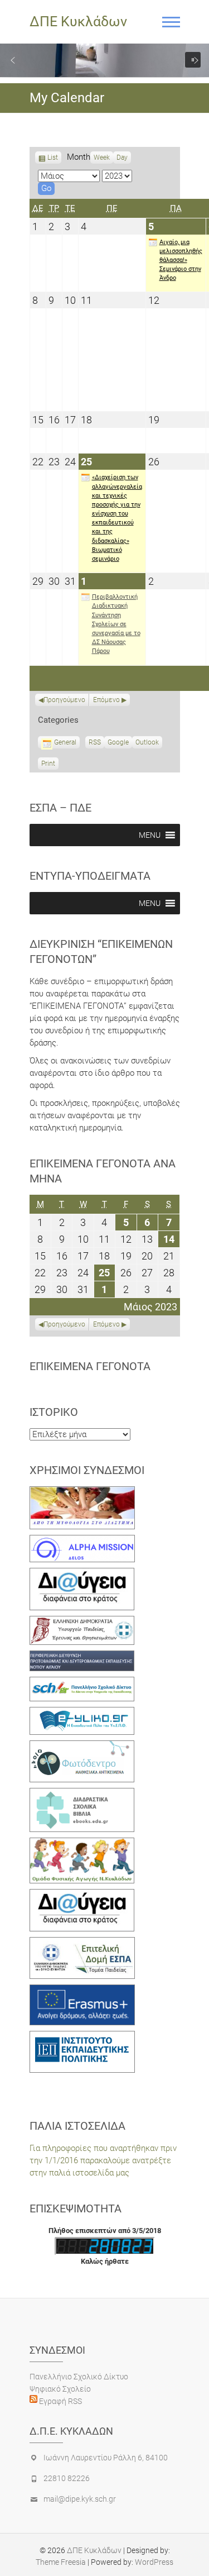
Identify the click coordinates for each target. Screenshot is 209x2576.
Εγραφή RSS (60, 2401)
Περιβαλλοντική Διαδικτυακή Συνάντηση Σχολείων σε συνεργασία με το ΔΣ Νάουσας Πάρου (116, 624)
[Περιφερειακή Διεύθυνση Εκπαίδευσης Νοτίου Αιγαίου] (82, 1657)
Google (118, 743)
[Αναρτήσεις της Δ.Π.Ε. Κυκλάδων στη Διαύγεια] (82, 1574)
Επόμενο (106, 700)
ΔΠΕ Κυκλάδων (78, 22)
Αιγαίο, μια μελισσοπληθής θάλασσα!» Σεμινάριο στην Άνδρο (181, 260)
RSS (95, 742)
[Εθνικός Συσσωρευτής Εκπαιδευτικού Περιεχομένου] (82, 1747)
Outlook (147, 743)
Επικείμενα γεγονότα (90, 1366)
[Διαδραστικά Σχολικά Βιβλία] (82, 1794)
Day (122, 158)
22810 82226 (67, 2478)
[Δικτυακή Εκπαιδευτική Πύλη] (82, 1713)
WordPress (154, 2562)
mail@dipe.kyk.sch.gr (80, 2499)
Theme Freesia (61, 2562)
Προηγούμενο (64, 700)
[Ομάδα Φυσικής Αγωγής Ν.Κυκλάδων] (82, 1844)
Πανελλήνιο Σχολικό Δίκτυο (79, 2377)
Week (102, 158)
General (65, 742)
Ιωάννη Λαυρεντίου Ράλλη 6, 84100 (106, 2458)
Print (50, 765)
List (53, 159)
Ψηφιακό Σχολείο (60, 2389)
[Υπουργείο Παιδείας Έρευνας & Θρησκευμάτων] (82, 1622)
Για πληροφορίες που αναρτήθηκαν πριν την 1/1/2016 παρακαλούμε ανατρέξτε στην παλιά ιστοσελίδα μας (103, 2160)
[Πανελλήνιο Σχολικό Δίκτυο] (82, 1683)
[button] (13, 60)
